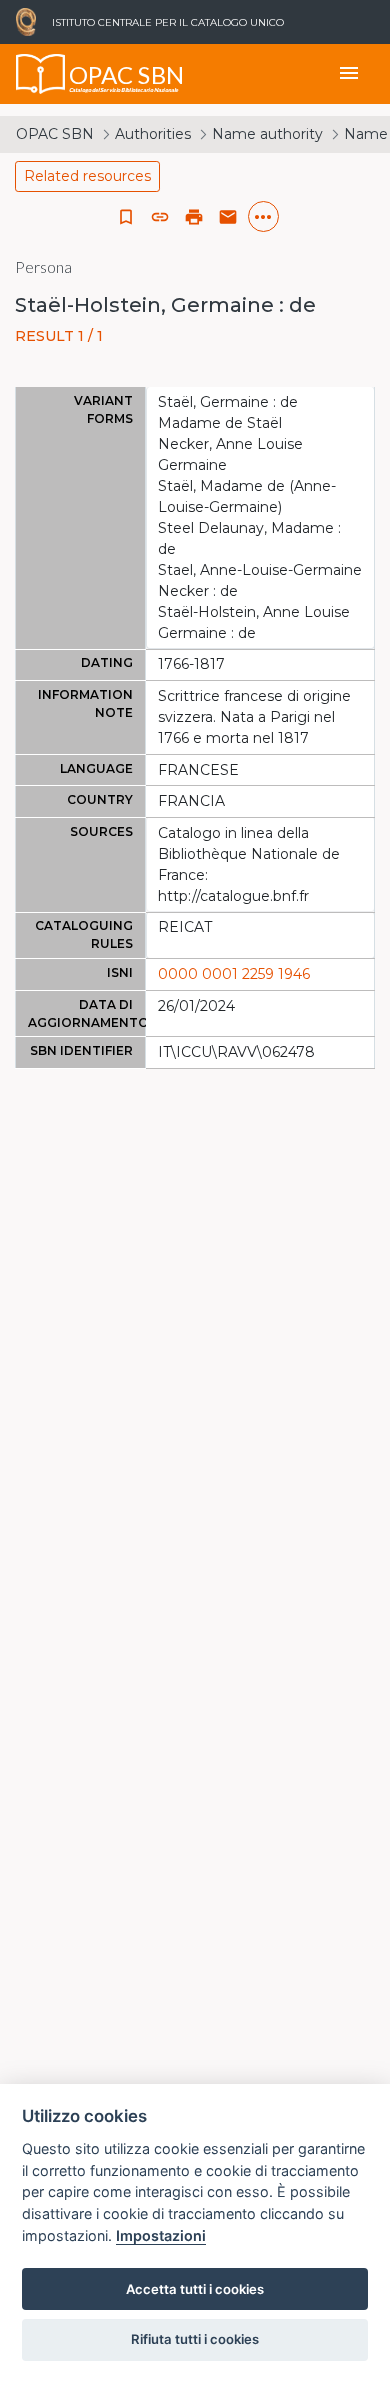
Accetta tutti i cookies (195, 2289)
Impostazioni (161, 2235)
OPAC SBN (55, 134)
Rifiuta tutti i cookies (195, 2339)
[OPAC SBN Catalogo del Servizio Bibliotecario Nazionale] (41, 74)
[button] (160, 217)
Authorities (153, 134)
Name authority (267, 134)
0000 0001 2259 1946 (234, 974)
